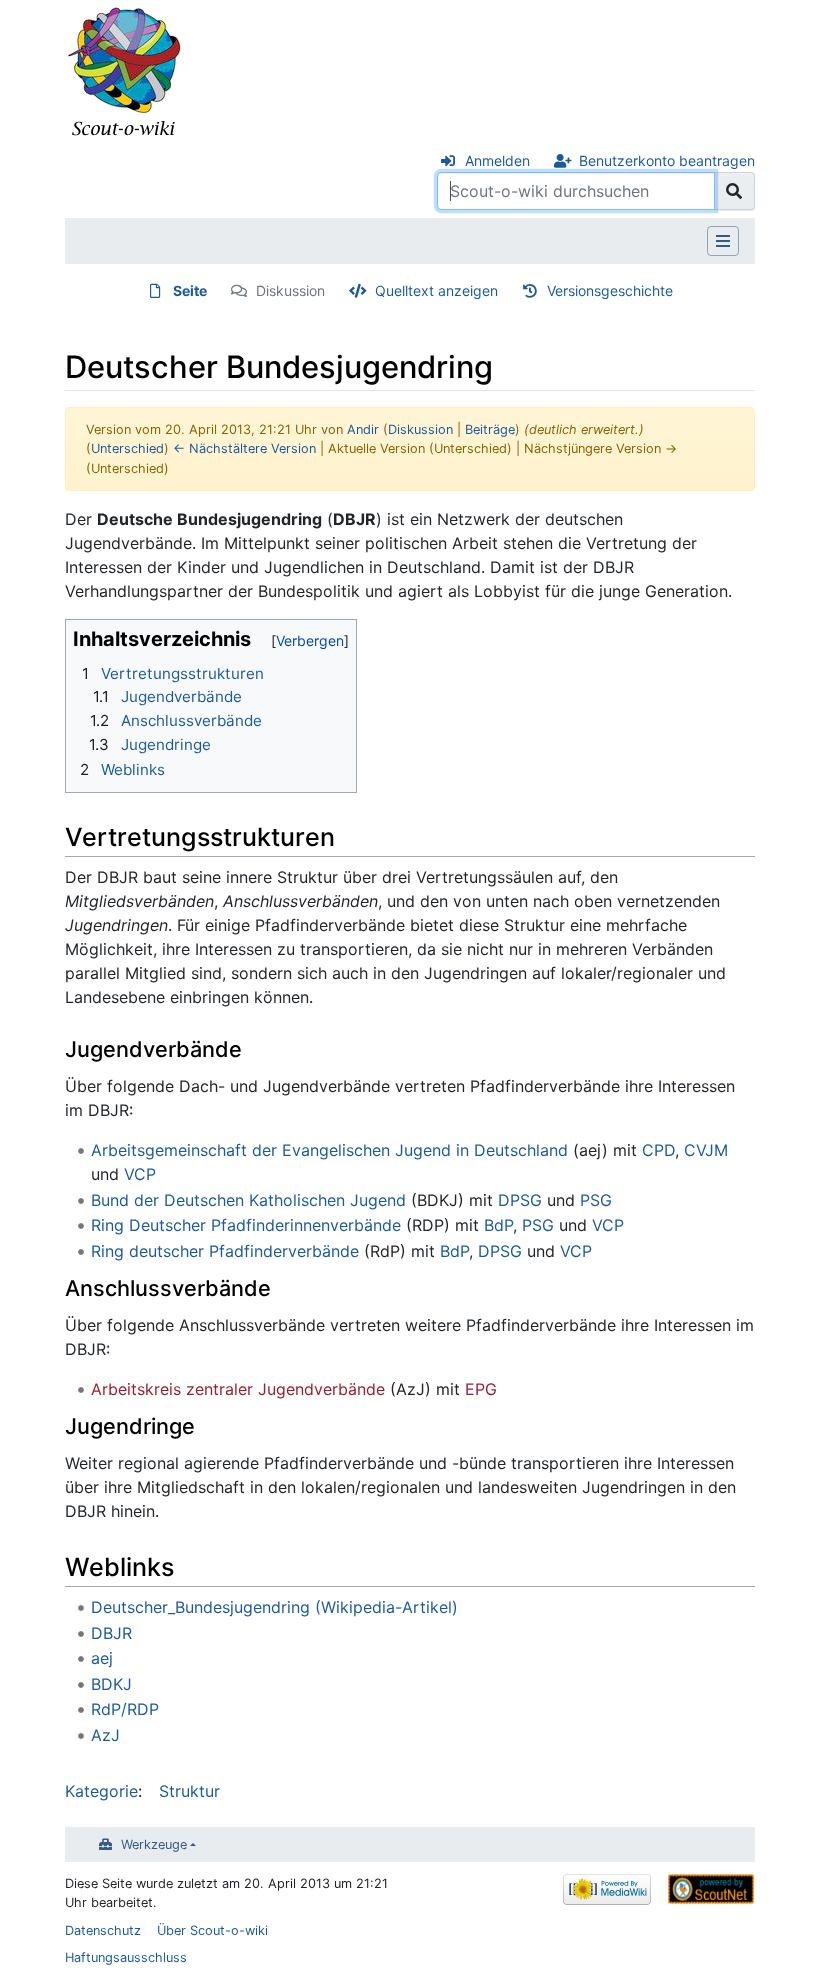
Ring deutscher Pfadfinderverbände (225, 1251)
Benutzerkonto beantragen (667, 160)
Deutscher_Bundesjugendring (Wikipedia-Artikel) (274, 1607)
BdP (498, 1225)
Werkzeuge (154, 1844)
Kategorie (101, 1791)
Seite (190, 290)
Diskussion (290, 290)
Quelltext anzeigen (436, 290)
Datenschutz (103, 1930)
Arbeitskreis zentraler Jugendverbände (238, 1389)
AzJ (105, 1735)
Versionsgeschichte (610, 290)
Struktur (189, 1791)
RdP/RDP (125, 1709)
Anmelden (497, 160)
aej (102, 1658)
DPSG (520, 1200)
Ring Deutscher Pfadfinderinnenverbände (246, 1225)
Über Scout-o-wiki (212, 1930)
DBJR (111, 1633)
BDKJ (111, 1684)
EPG (481, 1389)
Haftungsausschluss (126, 1957)
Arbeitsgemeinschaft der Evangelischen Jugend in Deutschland (329, 1150)
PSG (596, 1200)
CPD (658, 1150)
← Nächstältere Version (244, 448)
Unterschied (127, 448)
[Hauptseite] (125, 73)
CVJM (706, 1150)
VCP (140, 1174)
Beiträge (490, 429)
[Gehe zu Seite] (734, 191)
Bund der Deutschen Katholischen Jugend (248, 1200)
